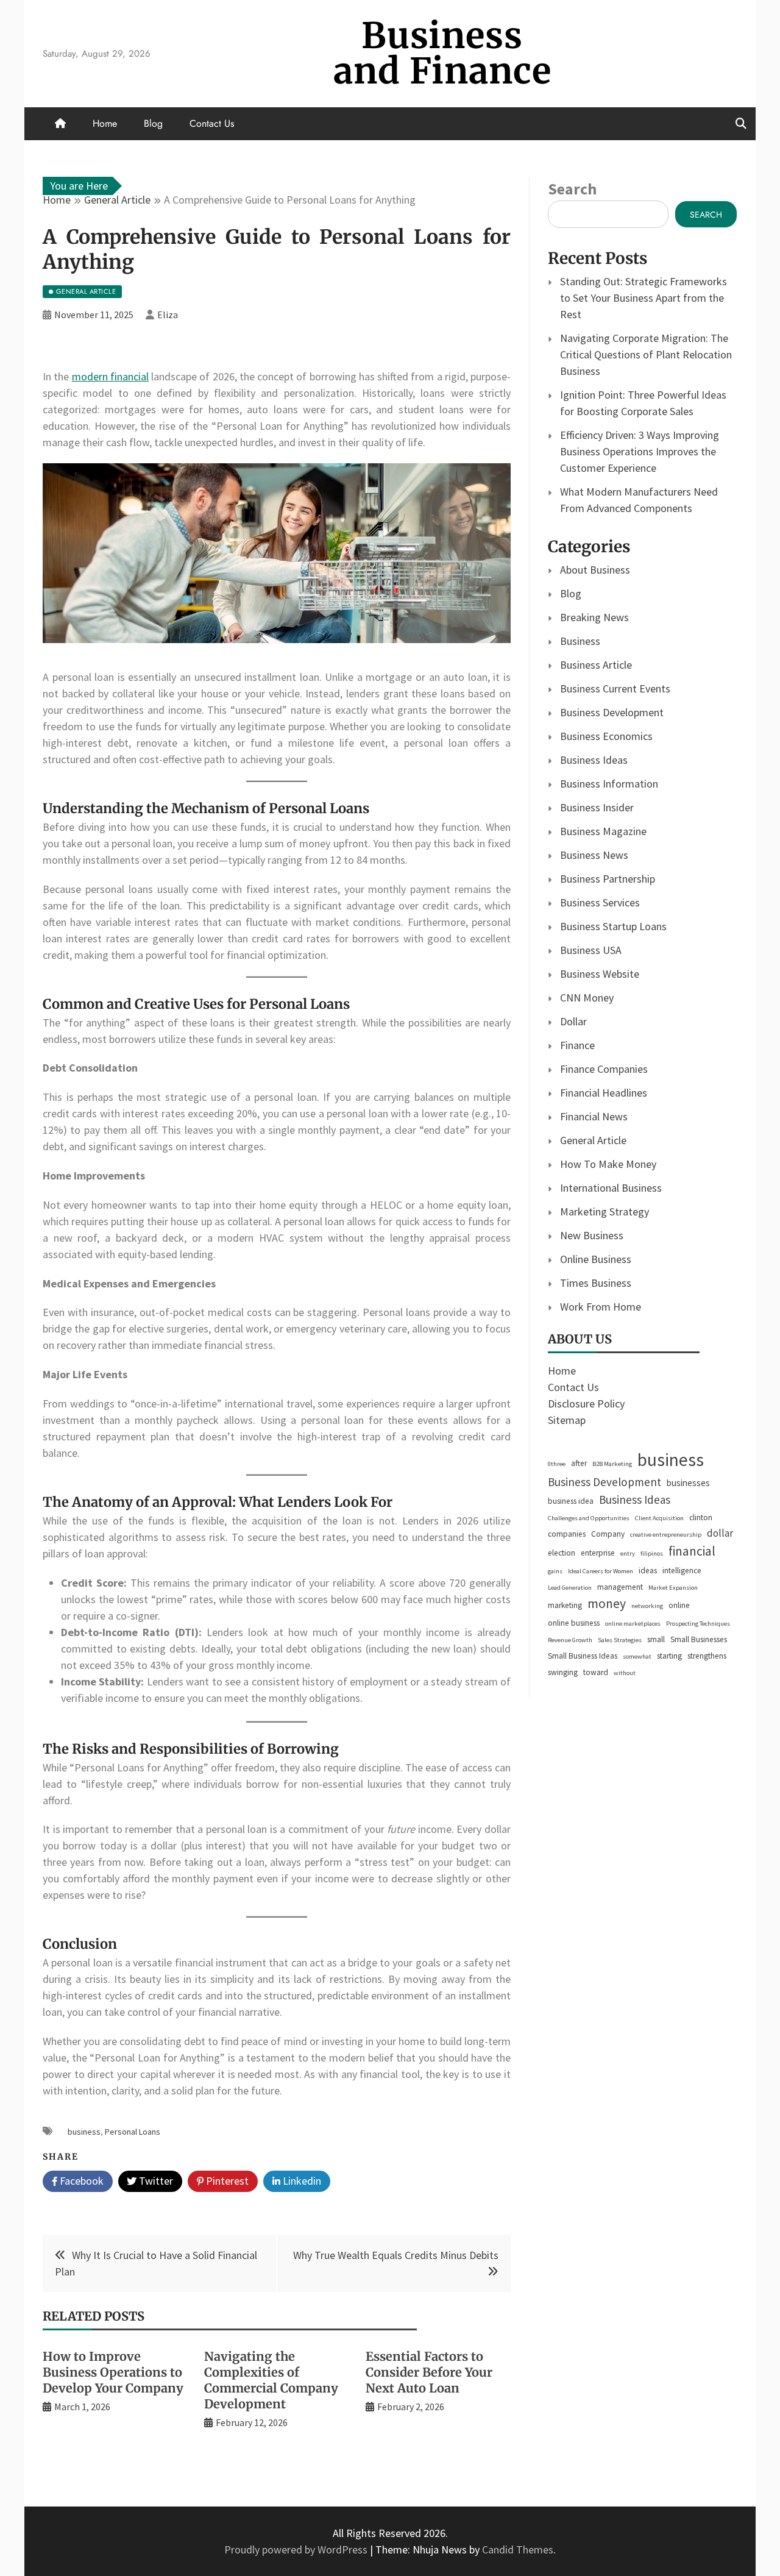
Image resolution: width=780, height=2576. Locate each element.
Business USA (591, 950)
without (625, 1673)
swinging (563, 1672)
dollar (720, 1533)
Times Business (596, 1283)
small (656, 1639)
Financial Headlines (604, 1093)
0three (557, 1464)
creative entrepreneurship (666, 1535)
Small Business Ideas (583, 1656)
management (620, 1587)
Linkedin (301, 2181)
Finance (577, 1045)
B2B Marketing (612, 1464)
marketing (565, 1605)
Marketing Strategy (604, 1212)
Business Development (612, 712)
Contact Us (212, 123)
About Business (595, 570)
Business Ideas (594, 760)
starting (669, 1656)
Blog (153, 123)
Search (572, 189)
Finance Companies (604, 1069)
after (579, 1463)
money (607, 1603)
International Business (611, 1188)
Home (105, 123)
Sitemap (567, 1420)
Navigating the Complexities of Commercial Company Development (271, 2380)
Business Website (600, 974)
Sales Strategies (620, 1640)
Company (608, 1534)
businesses (688, 1483)
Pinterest (226, 2181)
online (679, 1605)
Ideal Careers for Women (601, 1571)
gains (555, 1571)
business (84, 2132)
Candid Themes (518, 2549)
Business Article (596, 665)
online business (574, 1623)
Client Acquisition (659, 1518)
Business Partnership (608, 879)
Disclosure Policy (586, 1404)
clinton (701, 1517)
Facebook (80, 2181)
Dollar (573, 1021)
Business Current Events (615, 688)
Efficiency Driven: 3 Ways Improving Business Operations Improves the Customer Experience (640, 451)
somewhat (637, 1656)
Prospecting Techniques (698, 1624)
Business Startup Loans (613, 926)
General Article (593, 1140)
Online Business (596, 1259)
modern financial (110, 376)
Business (580, 641)
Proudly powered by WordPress (297, 2549)
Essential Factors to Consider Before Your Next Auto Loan (429, 2372)
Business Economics (606, 736)
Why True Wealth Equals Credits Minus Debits (396, 2255)
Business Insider (597, 807)
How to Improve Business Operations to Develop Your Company (113, 2372)
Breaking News (594, 617)
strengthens (707, 1656)
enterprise (598, 1553)
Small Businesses (699, 1639)
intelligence (682, 1571)
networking (647, 1606)
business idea (571, 1501)
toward (596, 1672)
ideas (648, 1571)
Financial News (594, 1116)
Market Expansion (673, 1588)
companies (567, 1534)
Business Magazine (603, 831)
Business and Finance (442, 53)
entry (628, 1553)
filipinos (652, 1553)
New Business (592, 1235)
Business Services (600, 902)
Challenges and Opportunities (589, 1518)
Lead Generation (570, 1588)
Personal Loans (133, 2132)
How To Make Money (608, 1164)
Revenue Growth (570, 1640)
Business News (594, 855)
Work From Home (601, 1307)
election (562, 1553)
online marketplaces (633, 1624)
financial (692, 1551)
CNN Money (587, 998)
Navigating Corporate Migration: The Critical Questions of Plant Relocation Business (646, 354)
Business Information (609, 784)
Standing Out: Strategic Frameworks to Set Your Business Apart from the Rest (643, 298)
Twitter (155, 2181)
